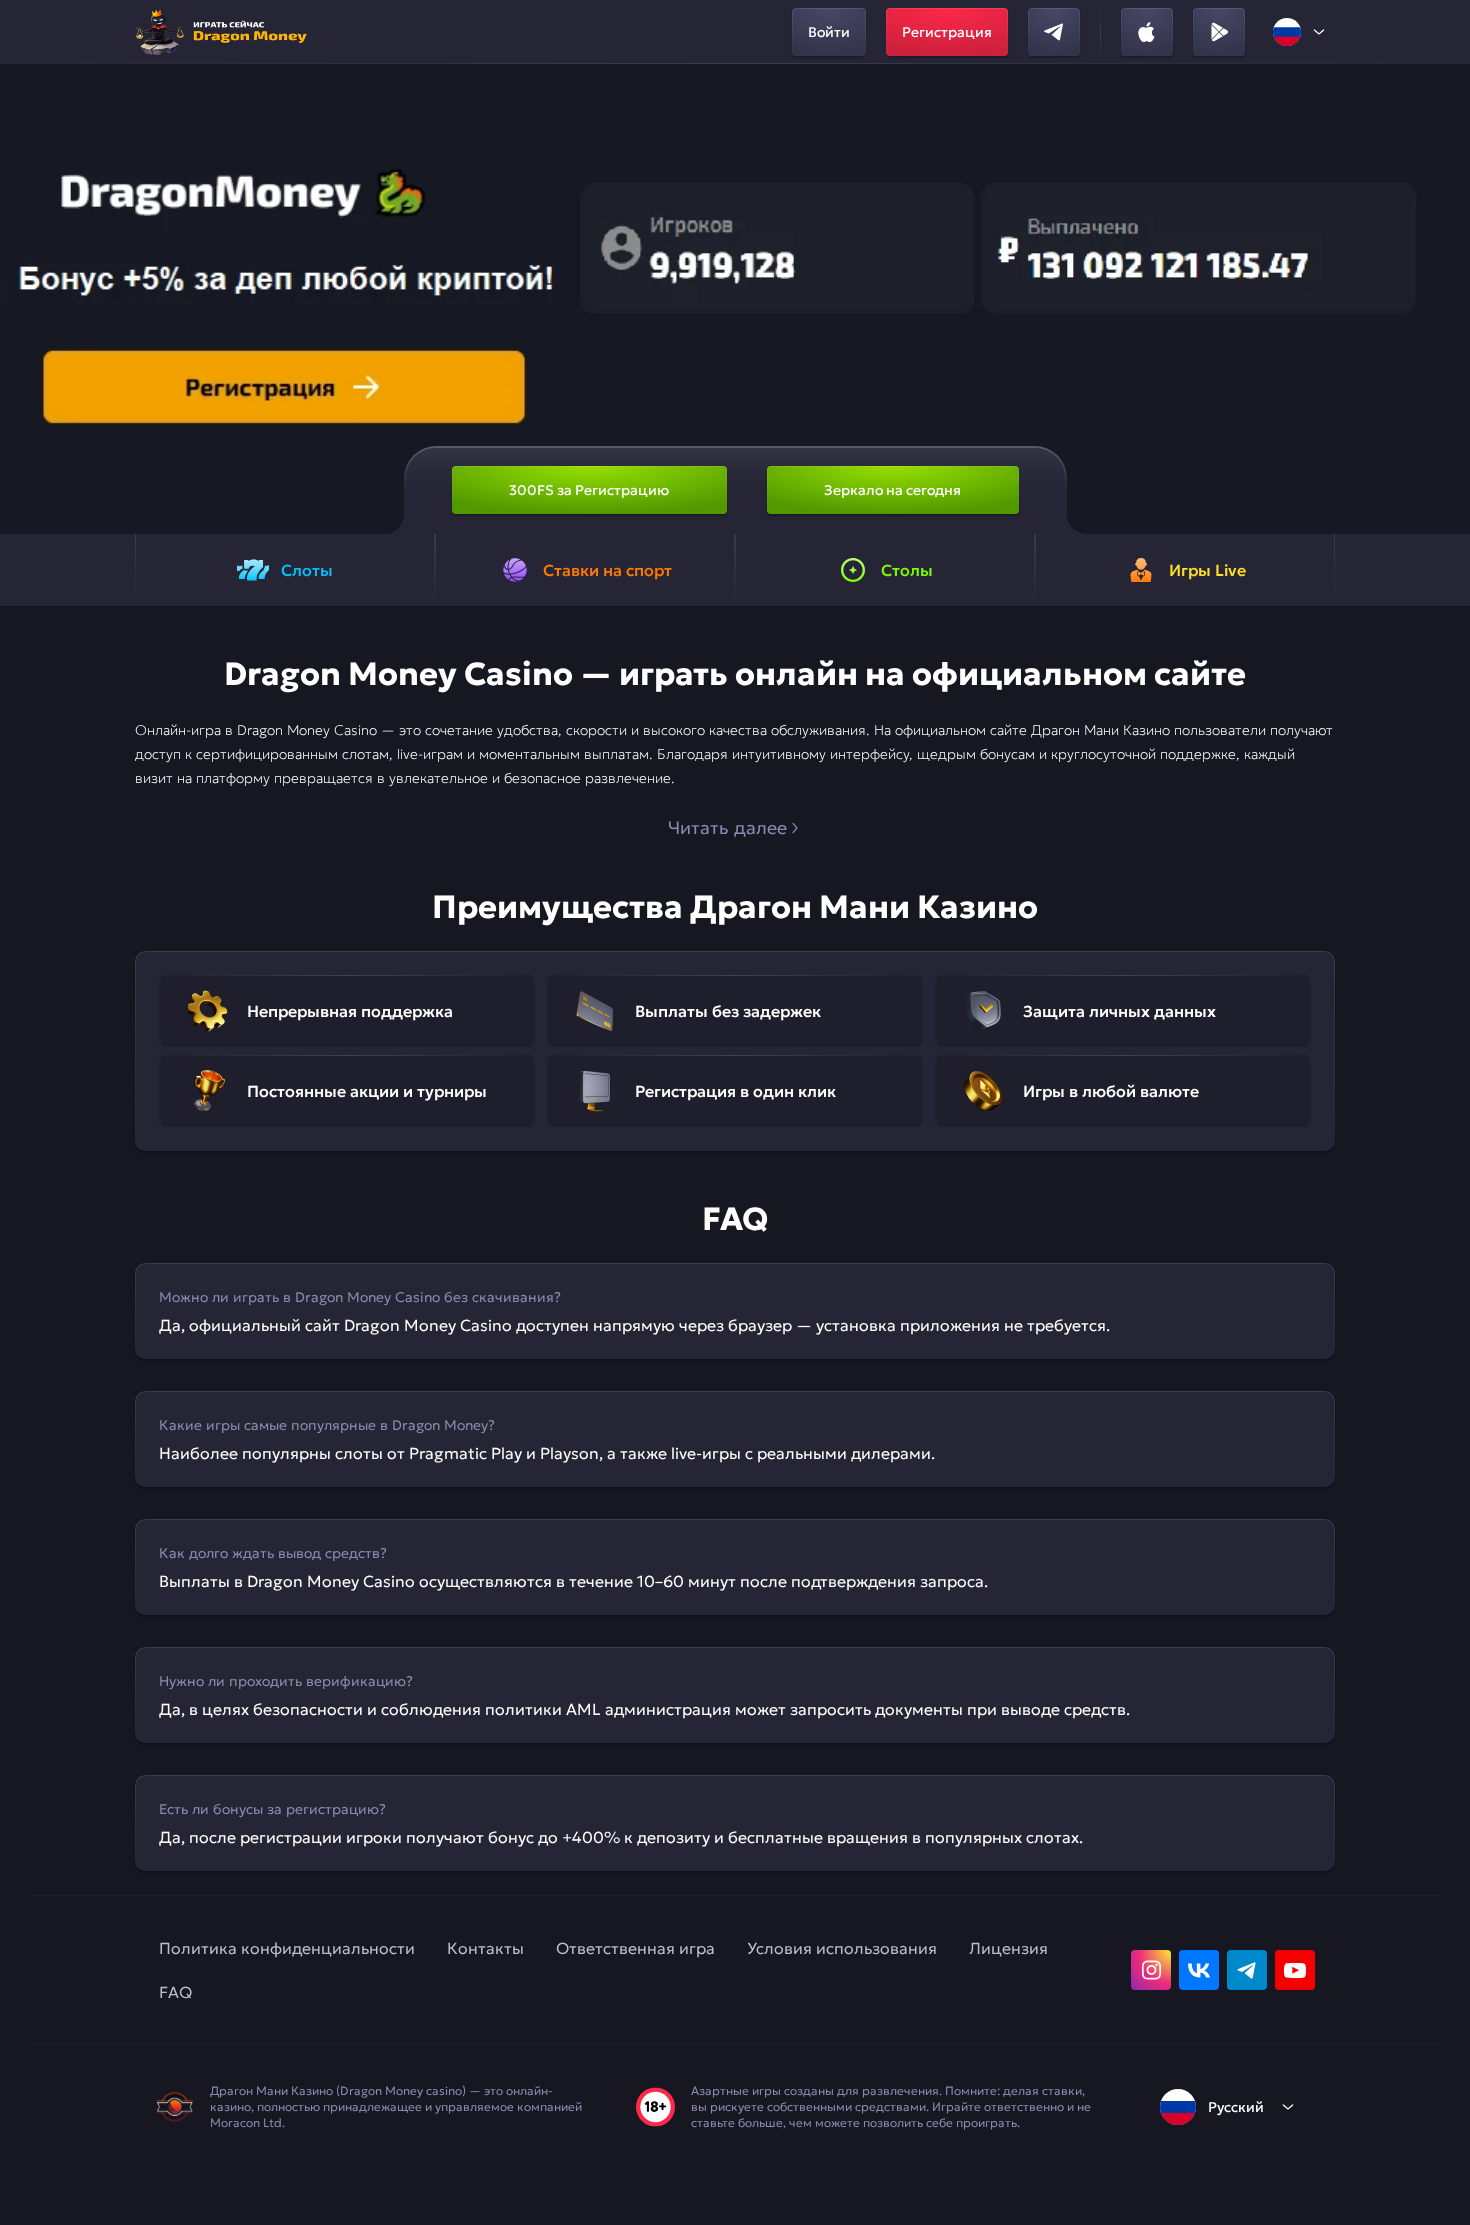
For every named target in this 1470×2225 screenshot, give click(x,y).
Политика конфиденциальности (287, 1948)
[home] (227, 32)
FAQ (175, 1992)
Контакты (485, 1948)
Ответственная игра (635, 1948)
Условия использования (842, 1948)
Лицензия (1008, 1948)
